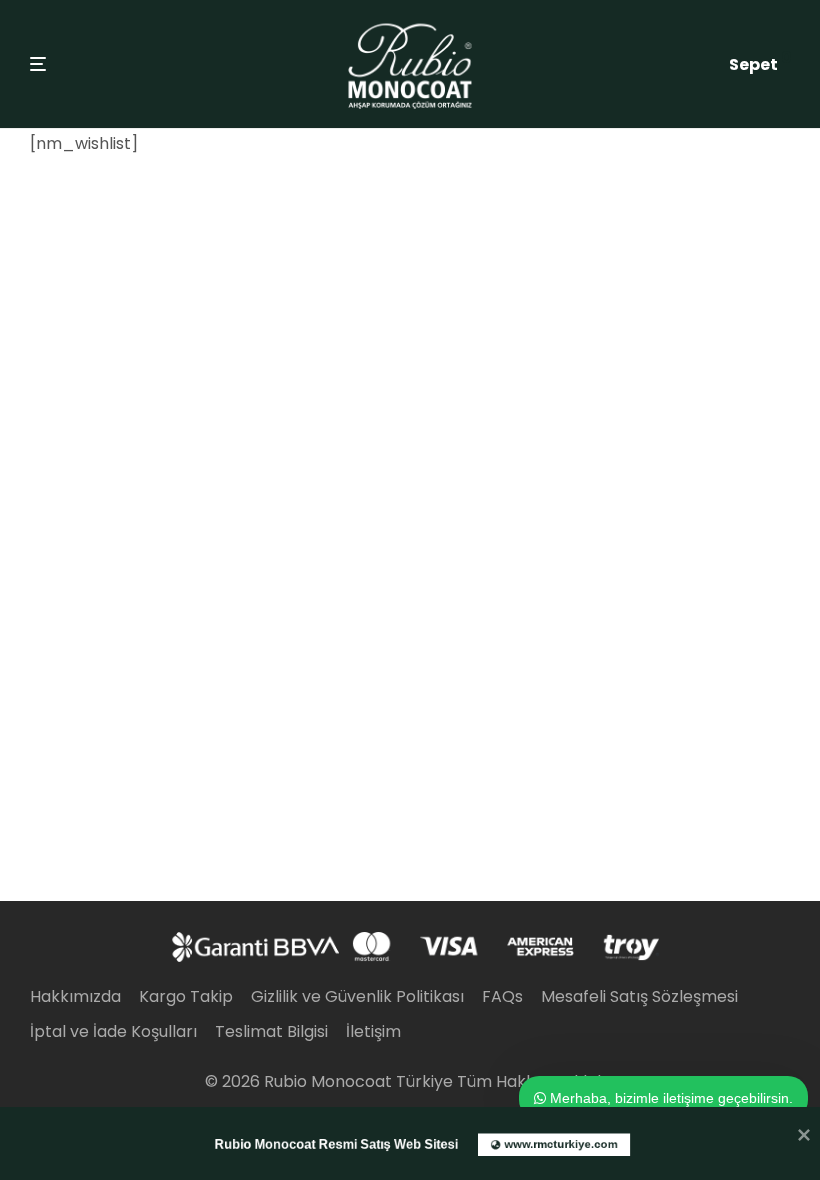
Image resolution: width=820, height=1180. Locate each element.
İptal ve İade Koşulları (113, 1031)
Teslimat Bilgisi (271, 1031)
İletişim (373, 1031)
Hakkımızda (75, 996)
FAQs (502, 996)
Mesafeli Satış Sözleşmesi (639, 996)
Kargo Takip (186, 996)
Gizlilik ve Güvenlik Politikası (357, 996)
